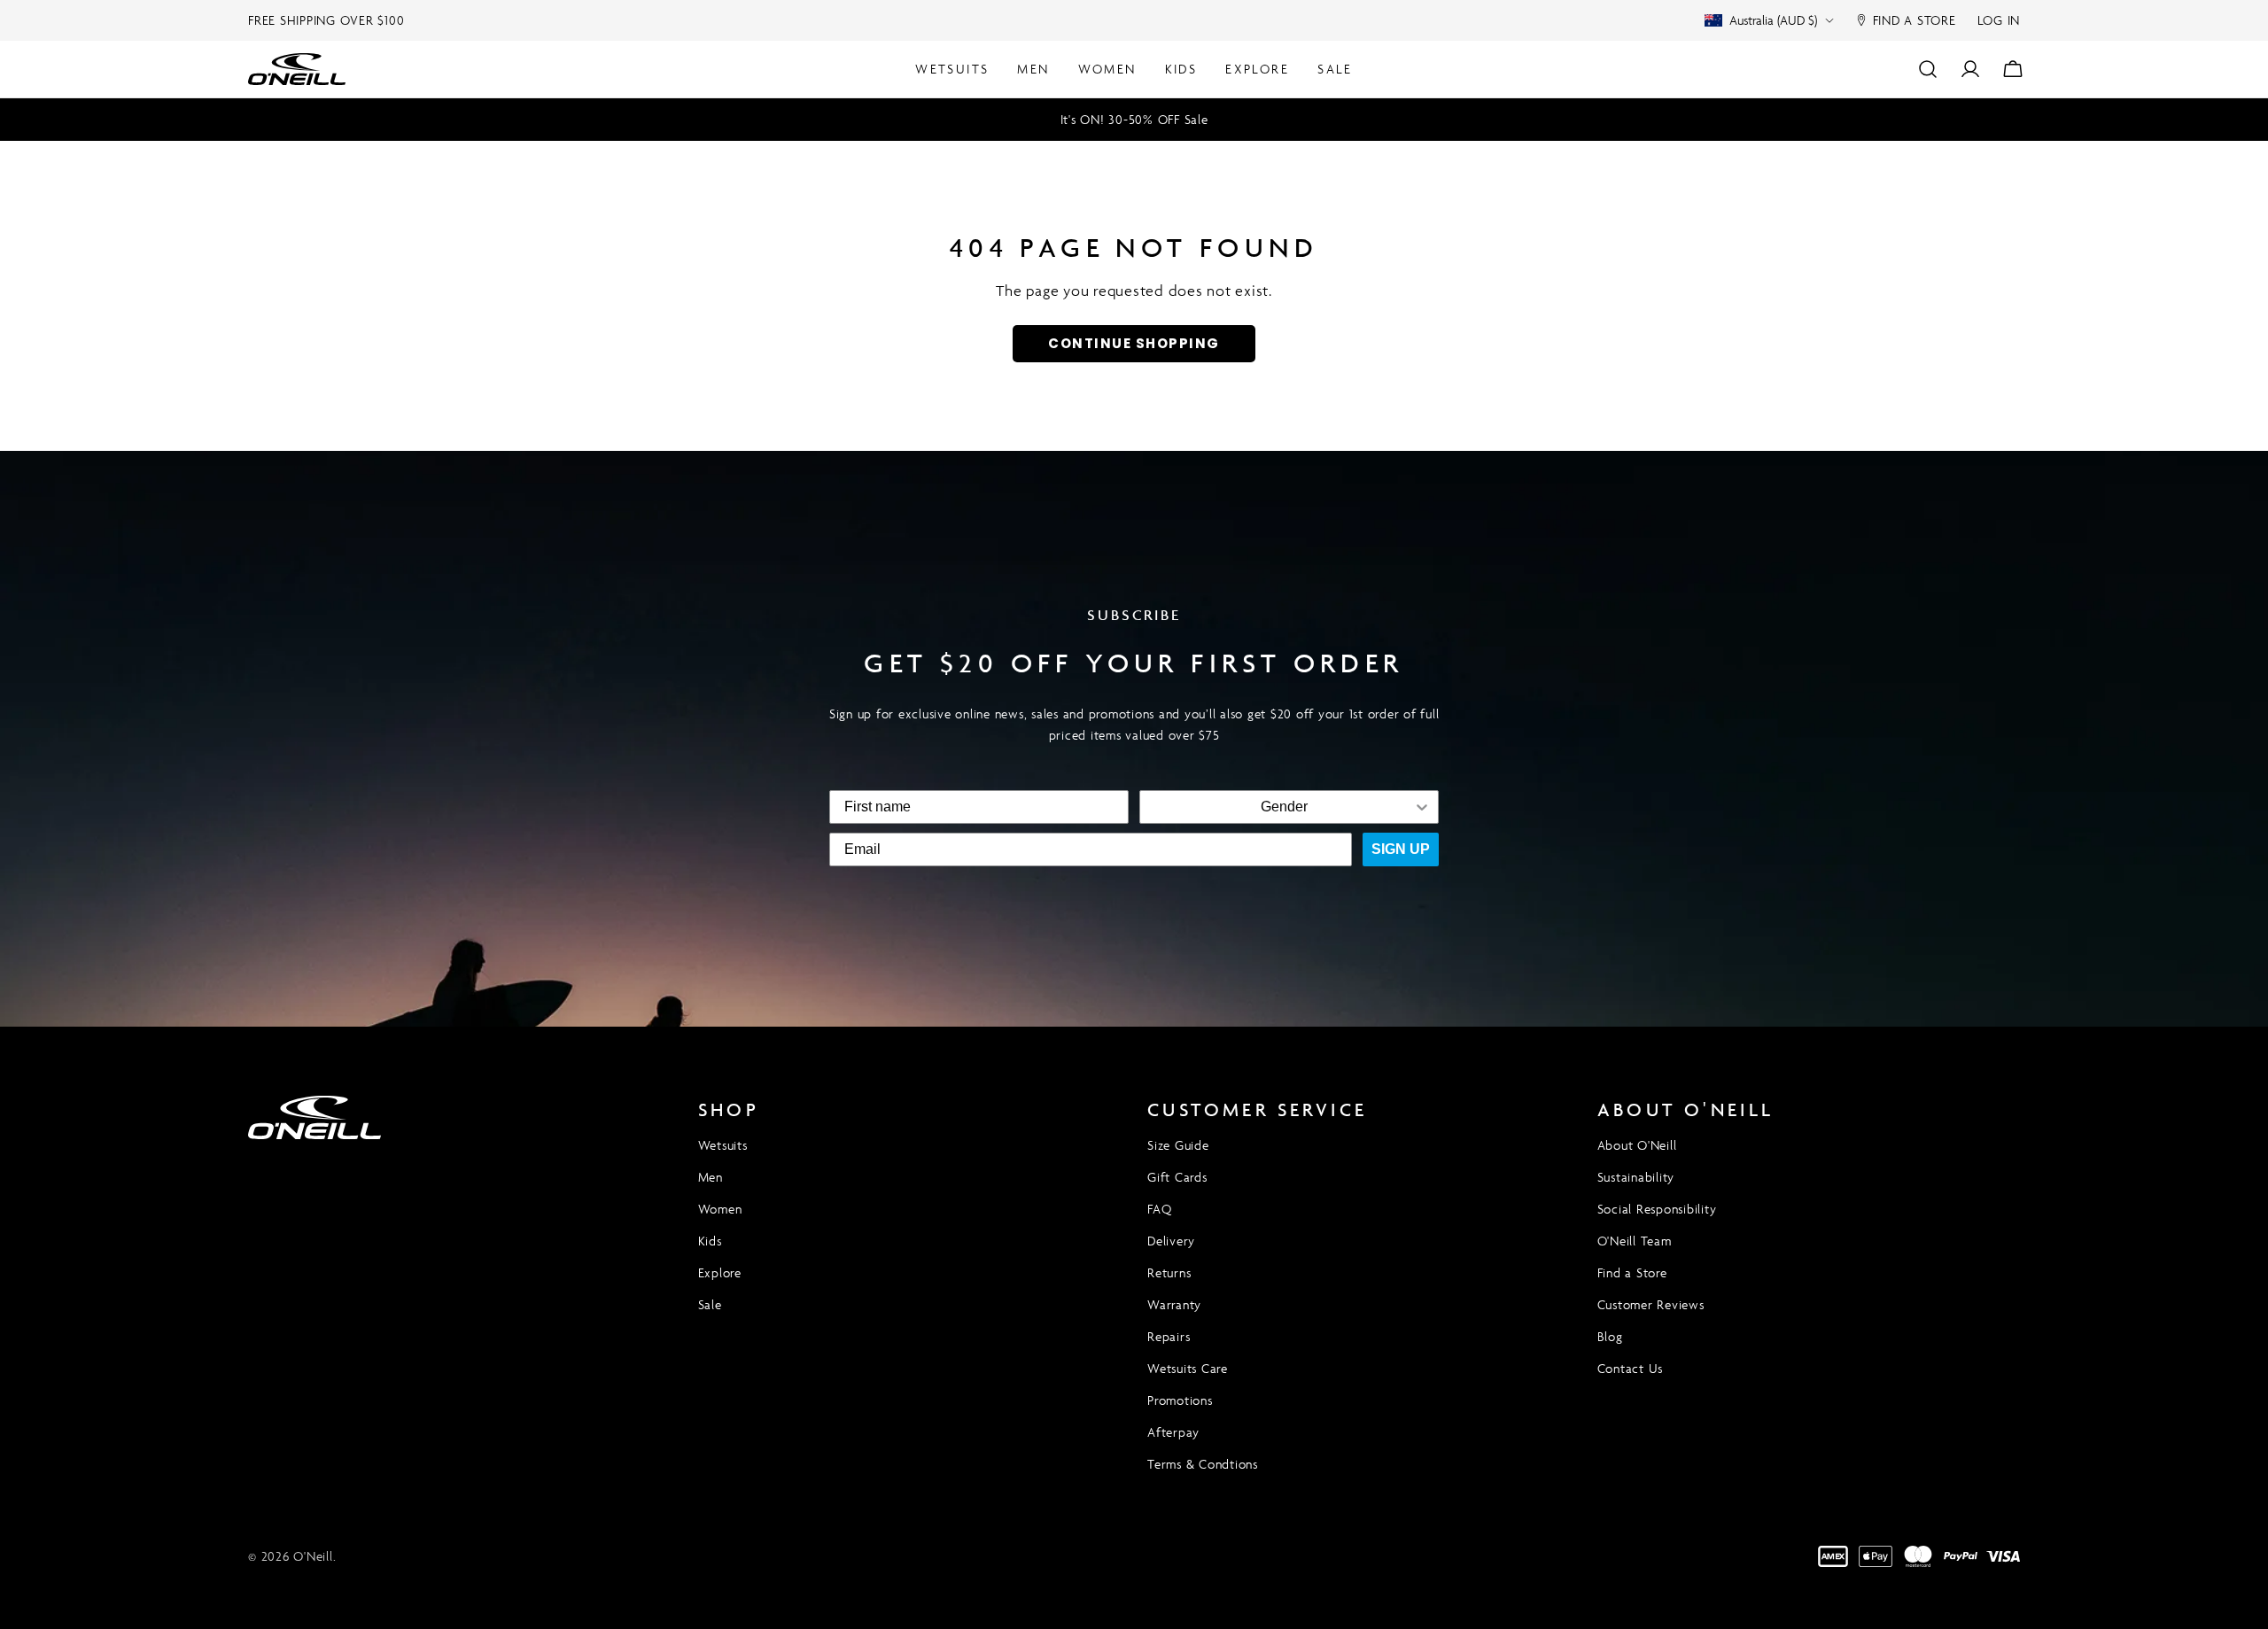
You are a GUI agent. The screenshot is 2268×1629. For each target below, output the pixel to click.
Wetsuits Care (1188, 1368)
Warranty (1174, 1304)
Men (711, 1177)
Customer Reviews (1651, 1304)
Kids (710, 1241)
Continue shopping (1134, 343)
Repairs (1169, 1336)
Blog (1610, 1336)
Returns (1169, 1272)
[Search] (1928, 69)
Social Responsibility (1657, 1209)
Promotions (1180, 1400)
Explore (720, 1272)
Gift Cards (1177, 1177)
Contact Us (1631, 1368)
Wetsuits (723, 1145)
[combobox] (1284, 807)
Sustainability (1636, 1177)
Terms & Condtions (1203, 1464)
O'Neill (313, 1556)
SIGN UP (1401, 849)
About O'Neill (1637, 1145)
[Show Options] (1422, 807)
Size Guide (1178, 1145)
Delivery (1171, 1241)
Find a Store (1632, 1272)
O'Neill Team (1635, 1241)
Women (720, 1209)
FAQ (1159, 1209)
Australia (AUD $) (1773, 20)
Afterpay (1173, 1432)
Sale (710, 1304)
